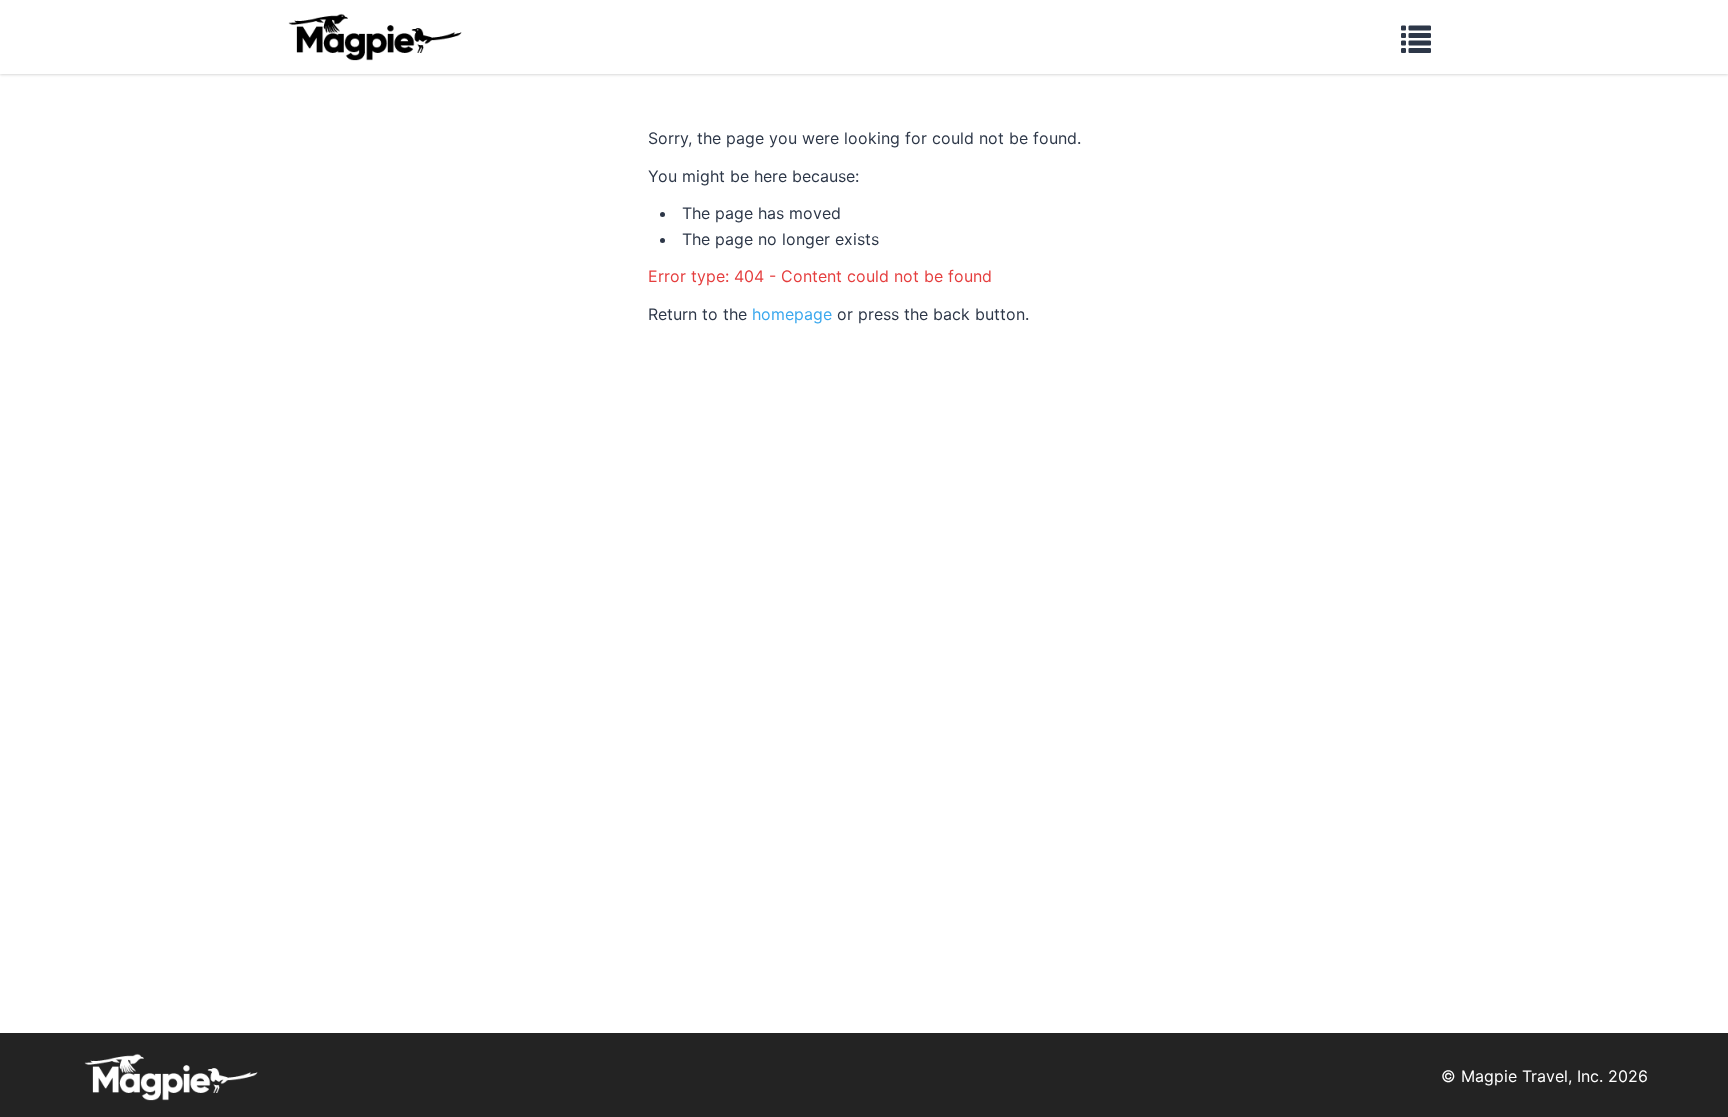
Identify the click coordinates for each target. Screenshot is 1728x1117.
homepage (792, 314)
